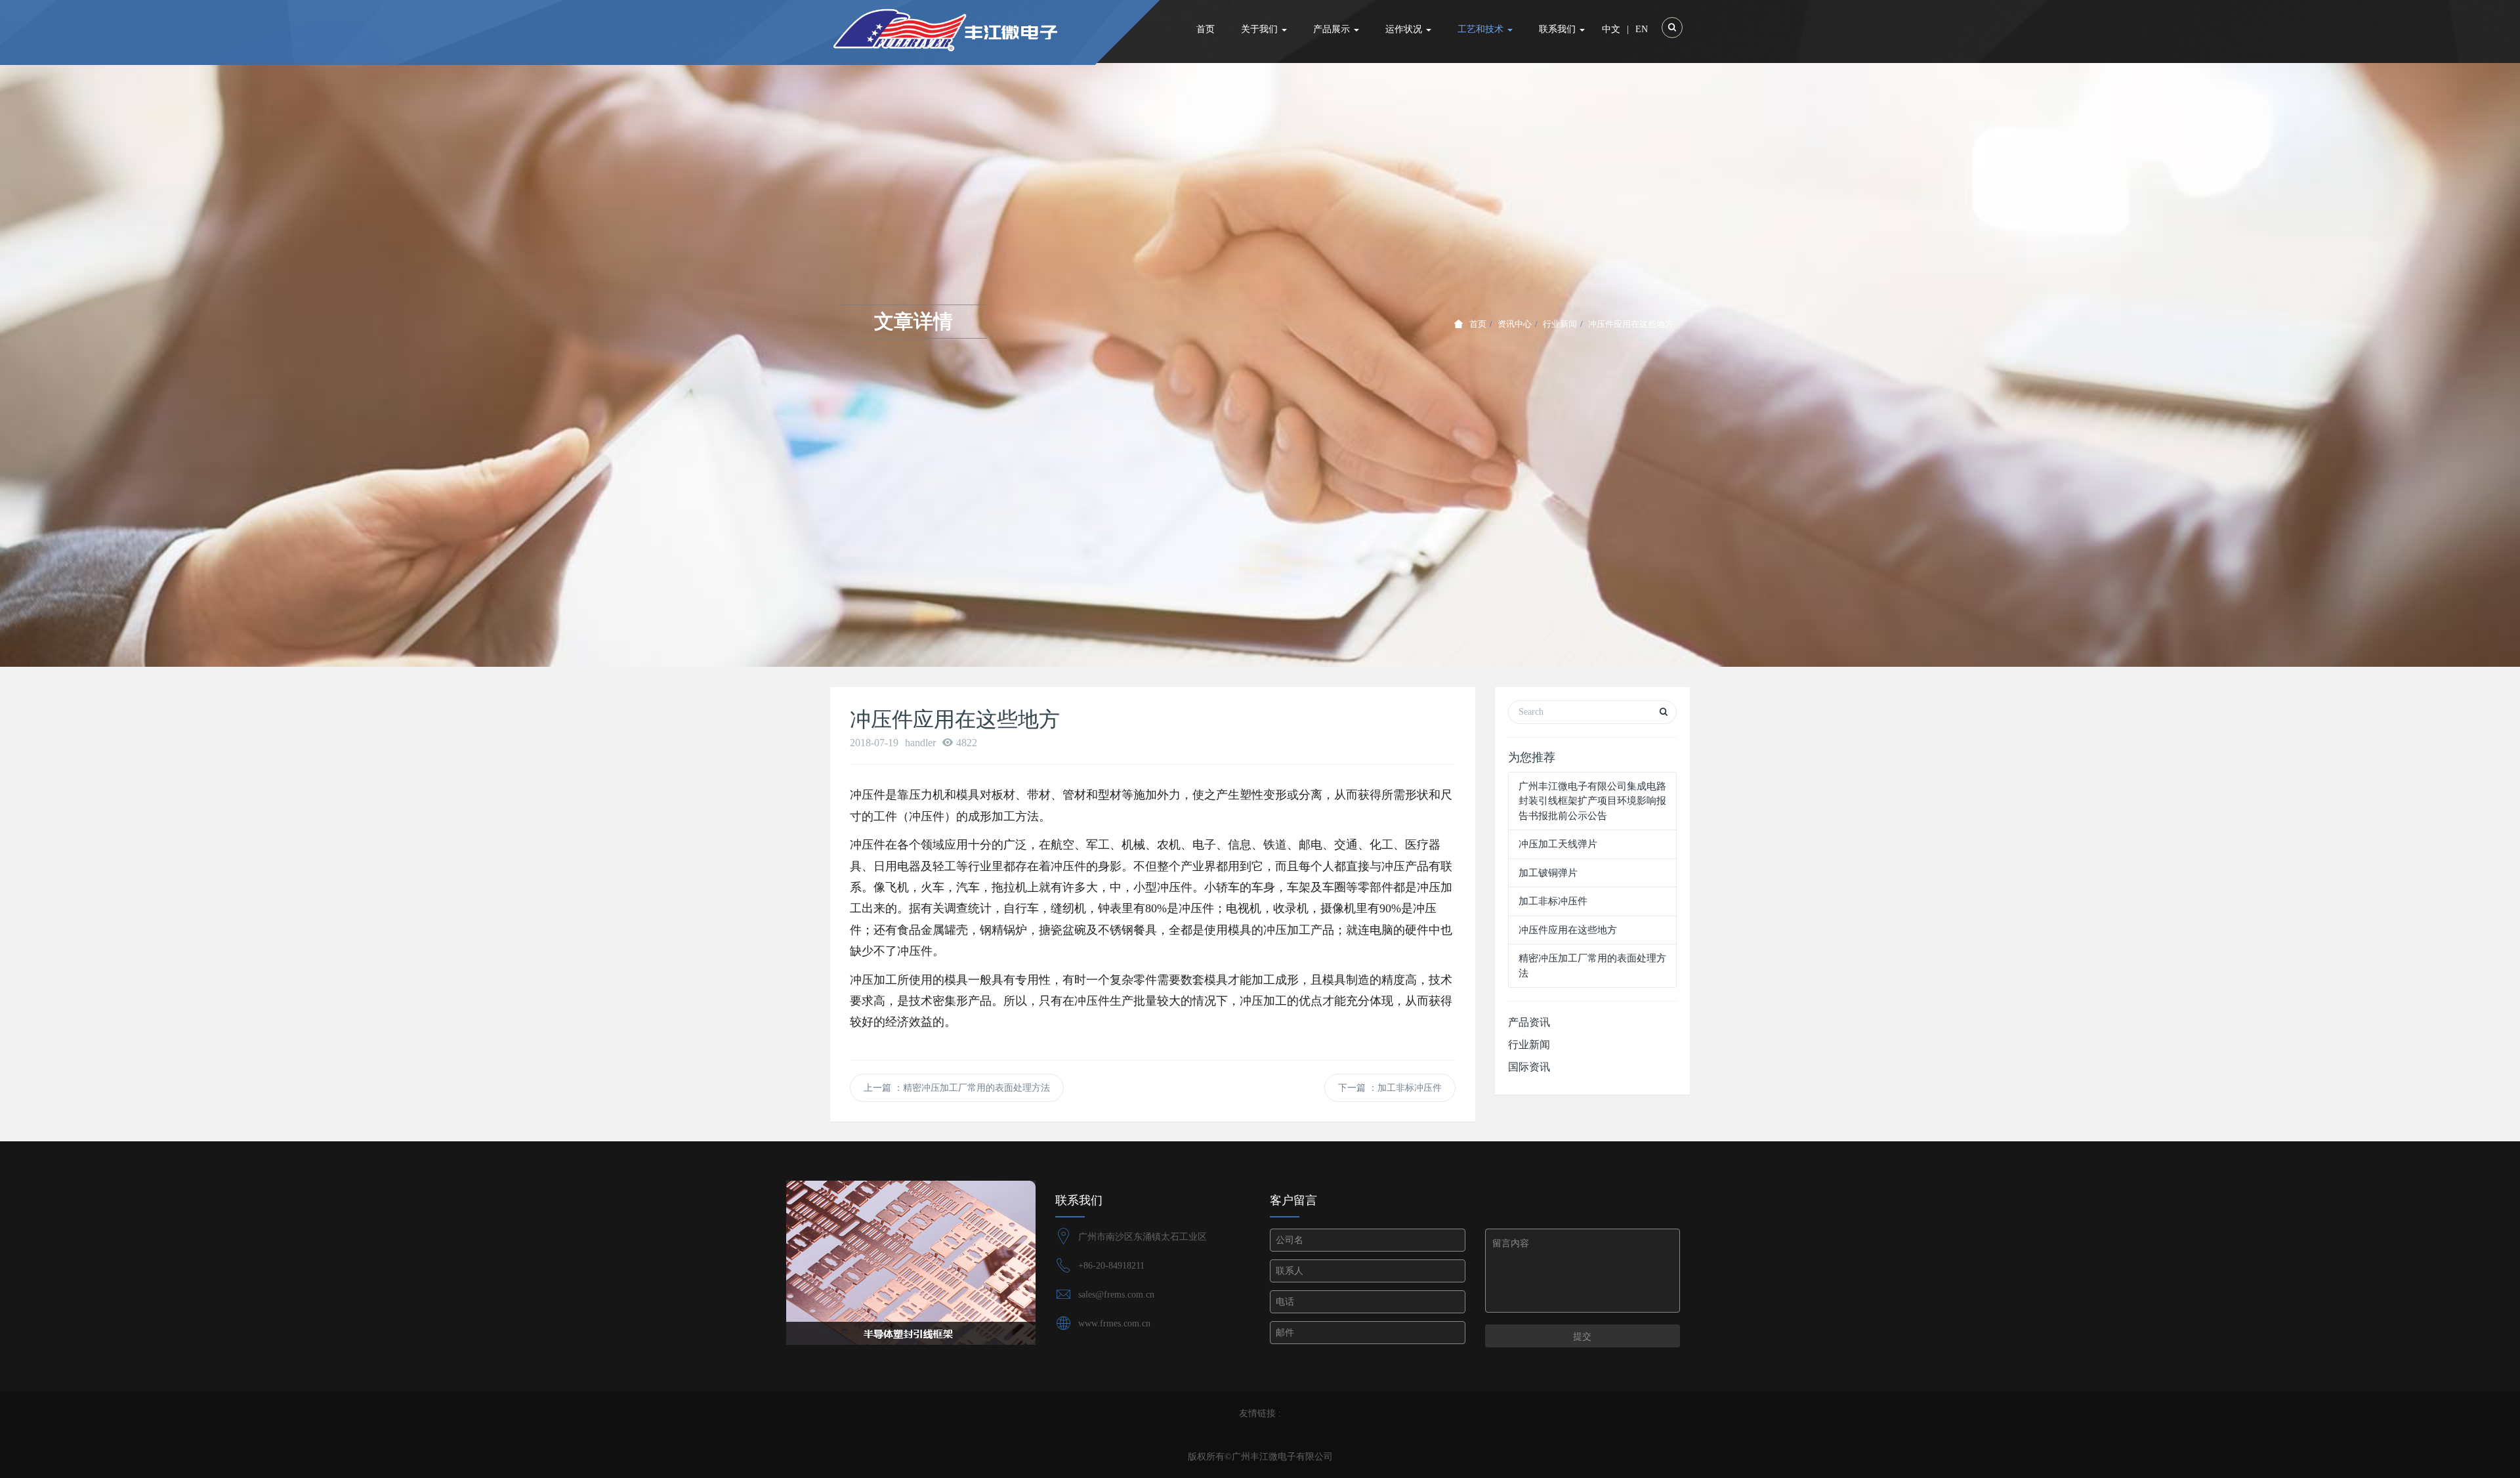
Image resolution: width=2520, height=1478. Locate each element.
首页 (1478, 324)
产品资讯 (1529, 1022)
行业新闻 (1560, 324)
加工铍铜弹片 (1548, 873)
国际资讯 (1529, 1067)
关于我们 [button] (1261, 29)
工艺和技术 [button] (1482, 29)
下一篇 (1390, 1088)
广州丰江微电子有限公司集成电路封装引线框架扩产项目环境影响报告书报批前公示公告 (1592, 801)
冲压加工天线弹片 (1558, 844)
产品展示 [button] (1333, 29)
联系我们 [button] (1559, 29)
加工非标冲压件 (1553, 901)
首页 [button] (1206, 29)
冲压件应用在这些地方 (1568, 930)
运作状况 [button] (1405, 29)
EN (1642, 29)
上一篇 (957, 1088)
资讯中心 (1515, 324)
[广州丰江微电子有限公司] (979, 30)
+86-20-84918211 (1111, 1266)
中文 (1611, 29)
